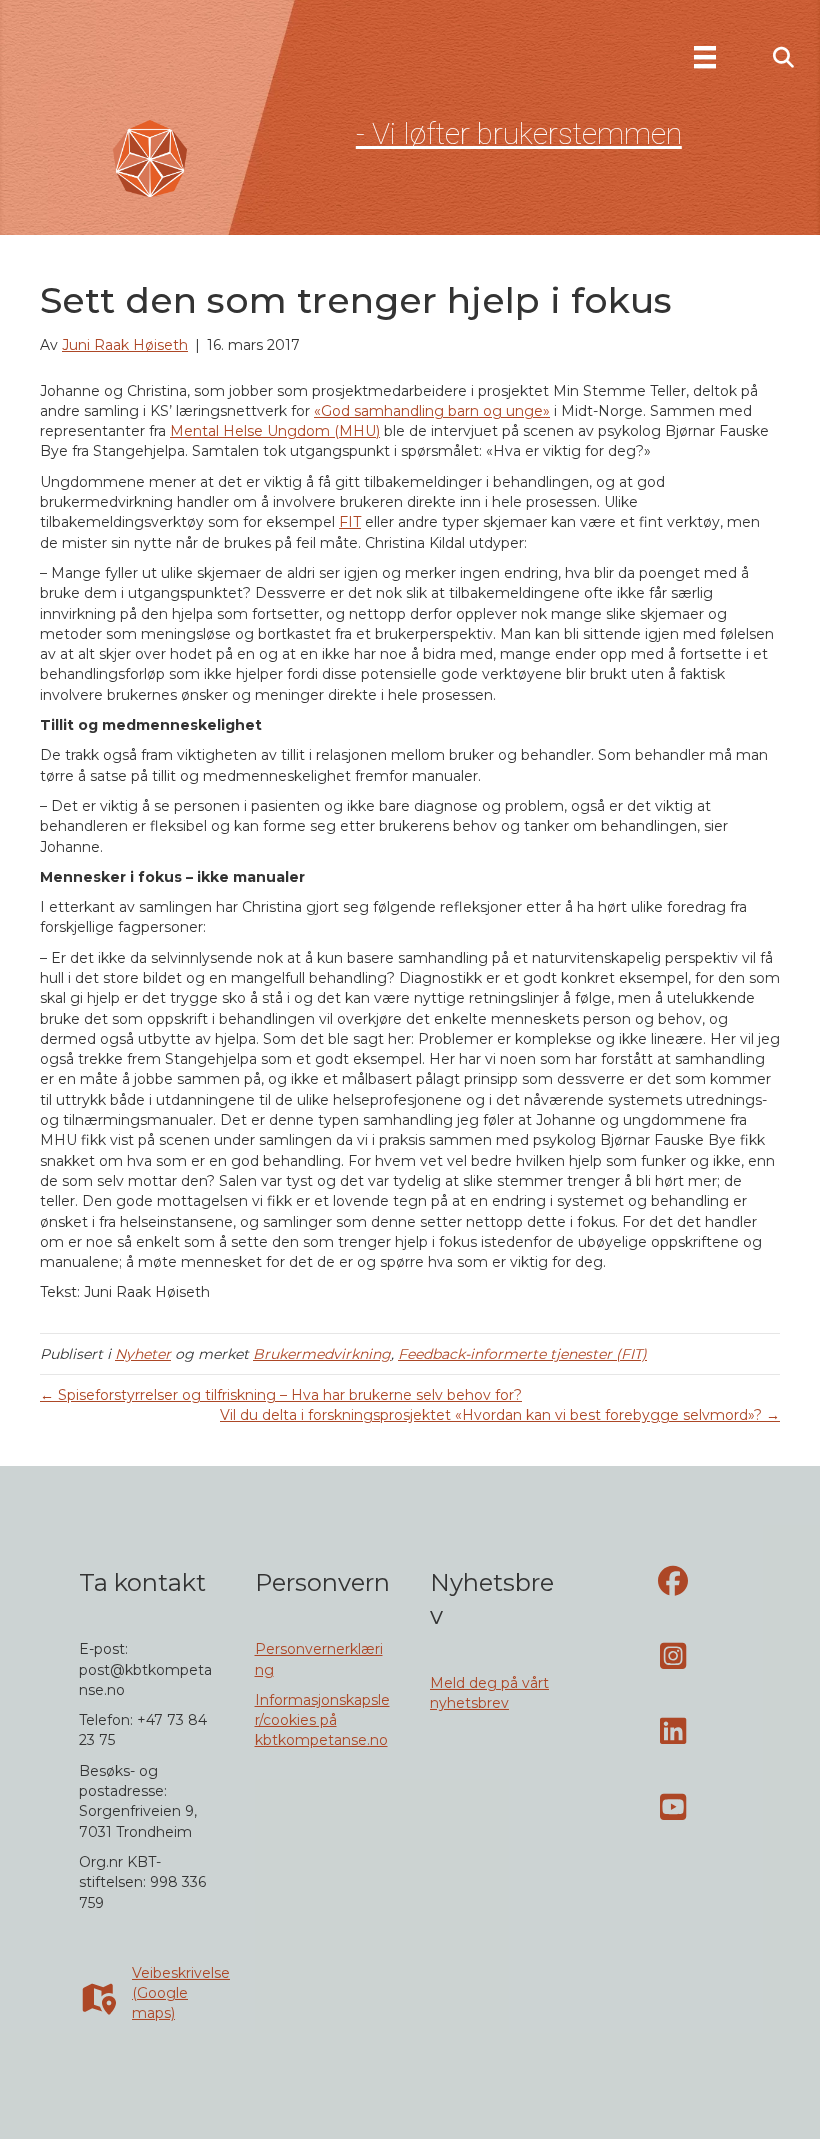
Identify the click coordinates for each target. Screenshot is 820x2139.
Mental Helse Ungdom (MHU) (275, 431)
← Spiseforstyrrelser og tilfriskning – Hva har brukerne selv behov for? (281, 1395)
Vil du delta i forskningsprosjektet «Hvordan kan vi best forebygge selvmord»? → (500, 1415)
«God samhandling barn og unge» (432, 411)
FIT (350, 522)
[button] (783, 58)
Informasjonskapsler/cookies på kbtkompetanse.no (322, 1720)
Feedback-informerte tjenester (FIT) (522, 1354)
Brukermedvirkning (322, 1354)
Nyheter (143, 1354)
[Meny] (705, 57)
